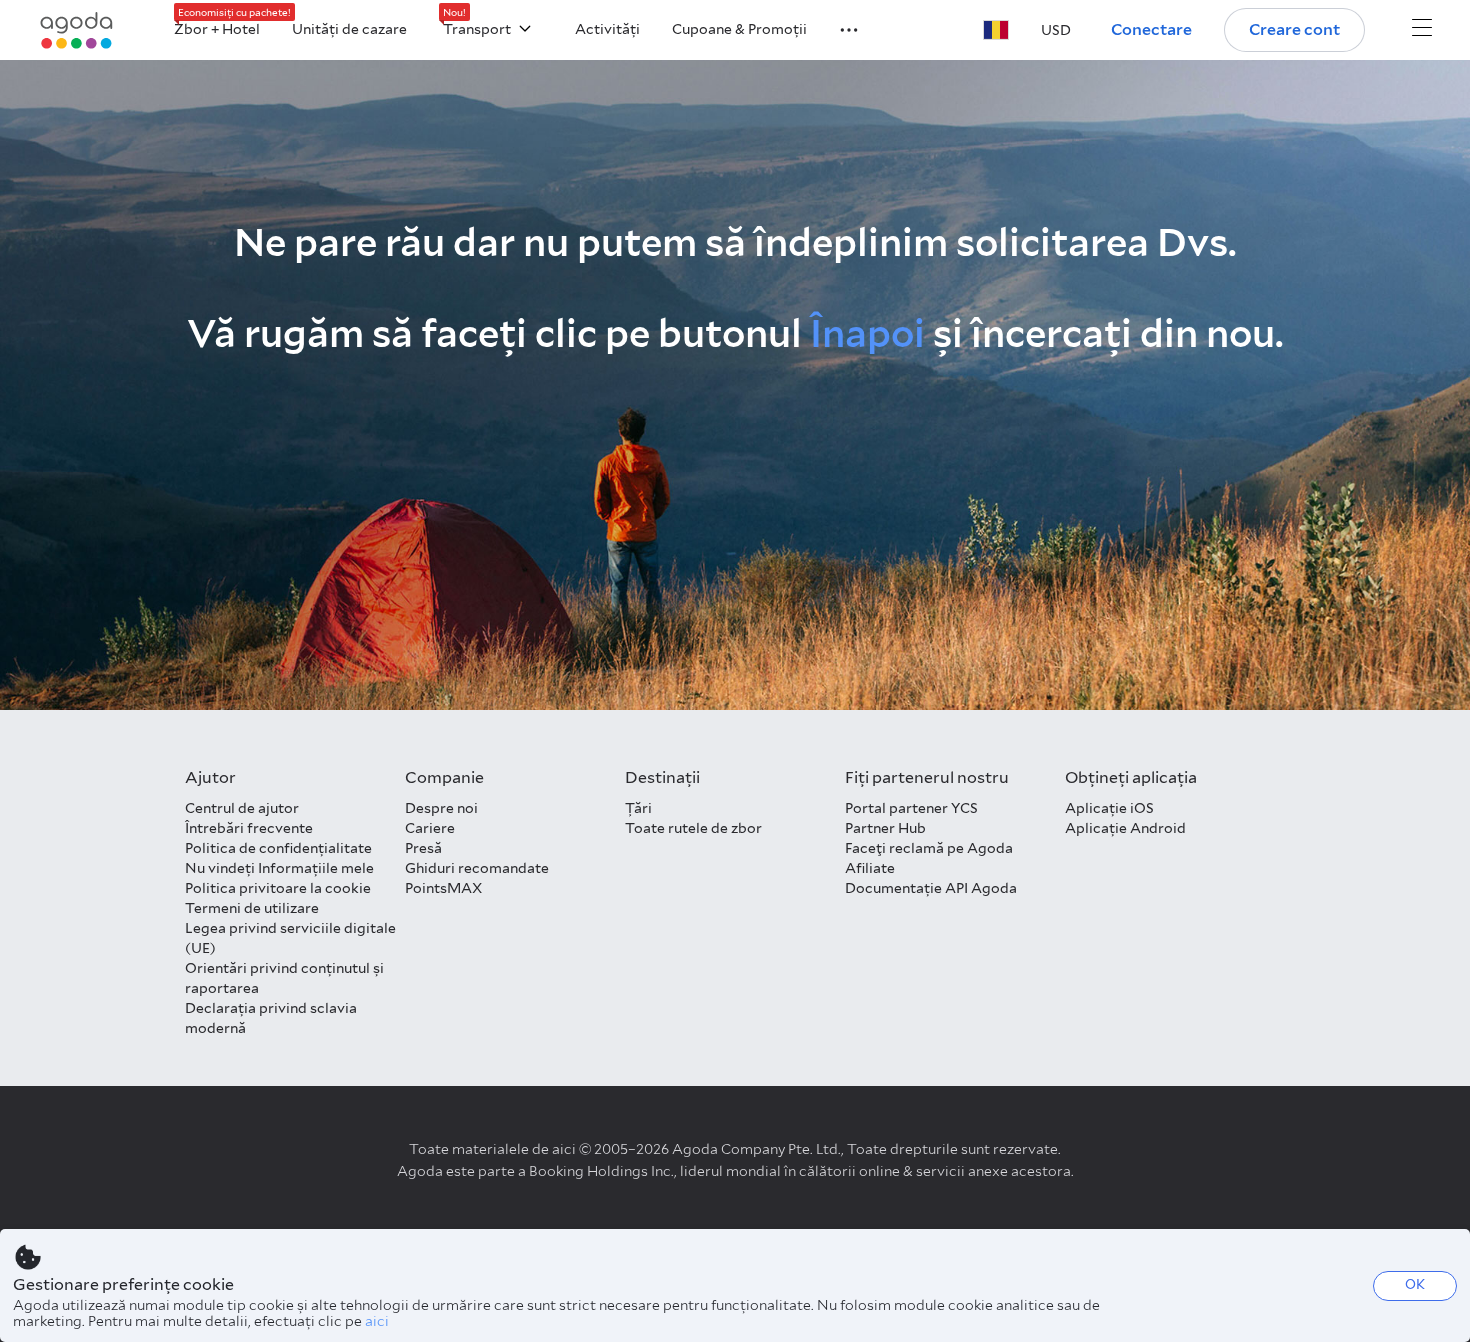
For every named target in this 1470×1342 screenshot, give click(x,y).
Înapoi (867, 333)
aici (377, 1321)
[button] (837, 28)
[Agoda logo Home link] (77, 30)
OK (1415, 1284)
